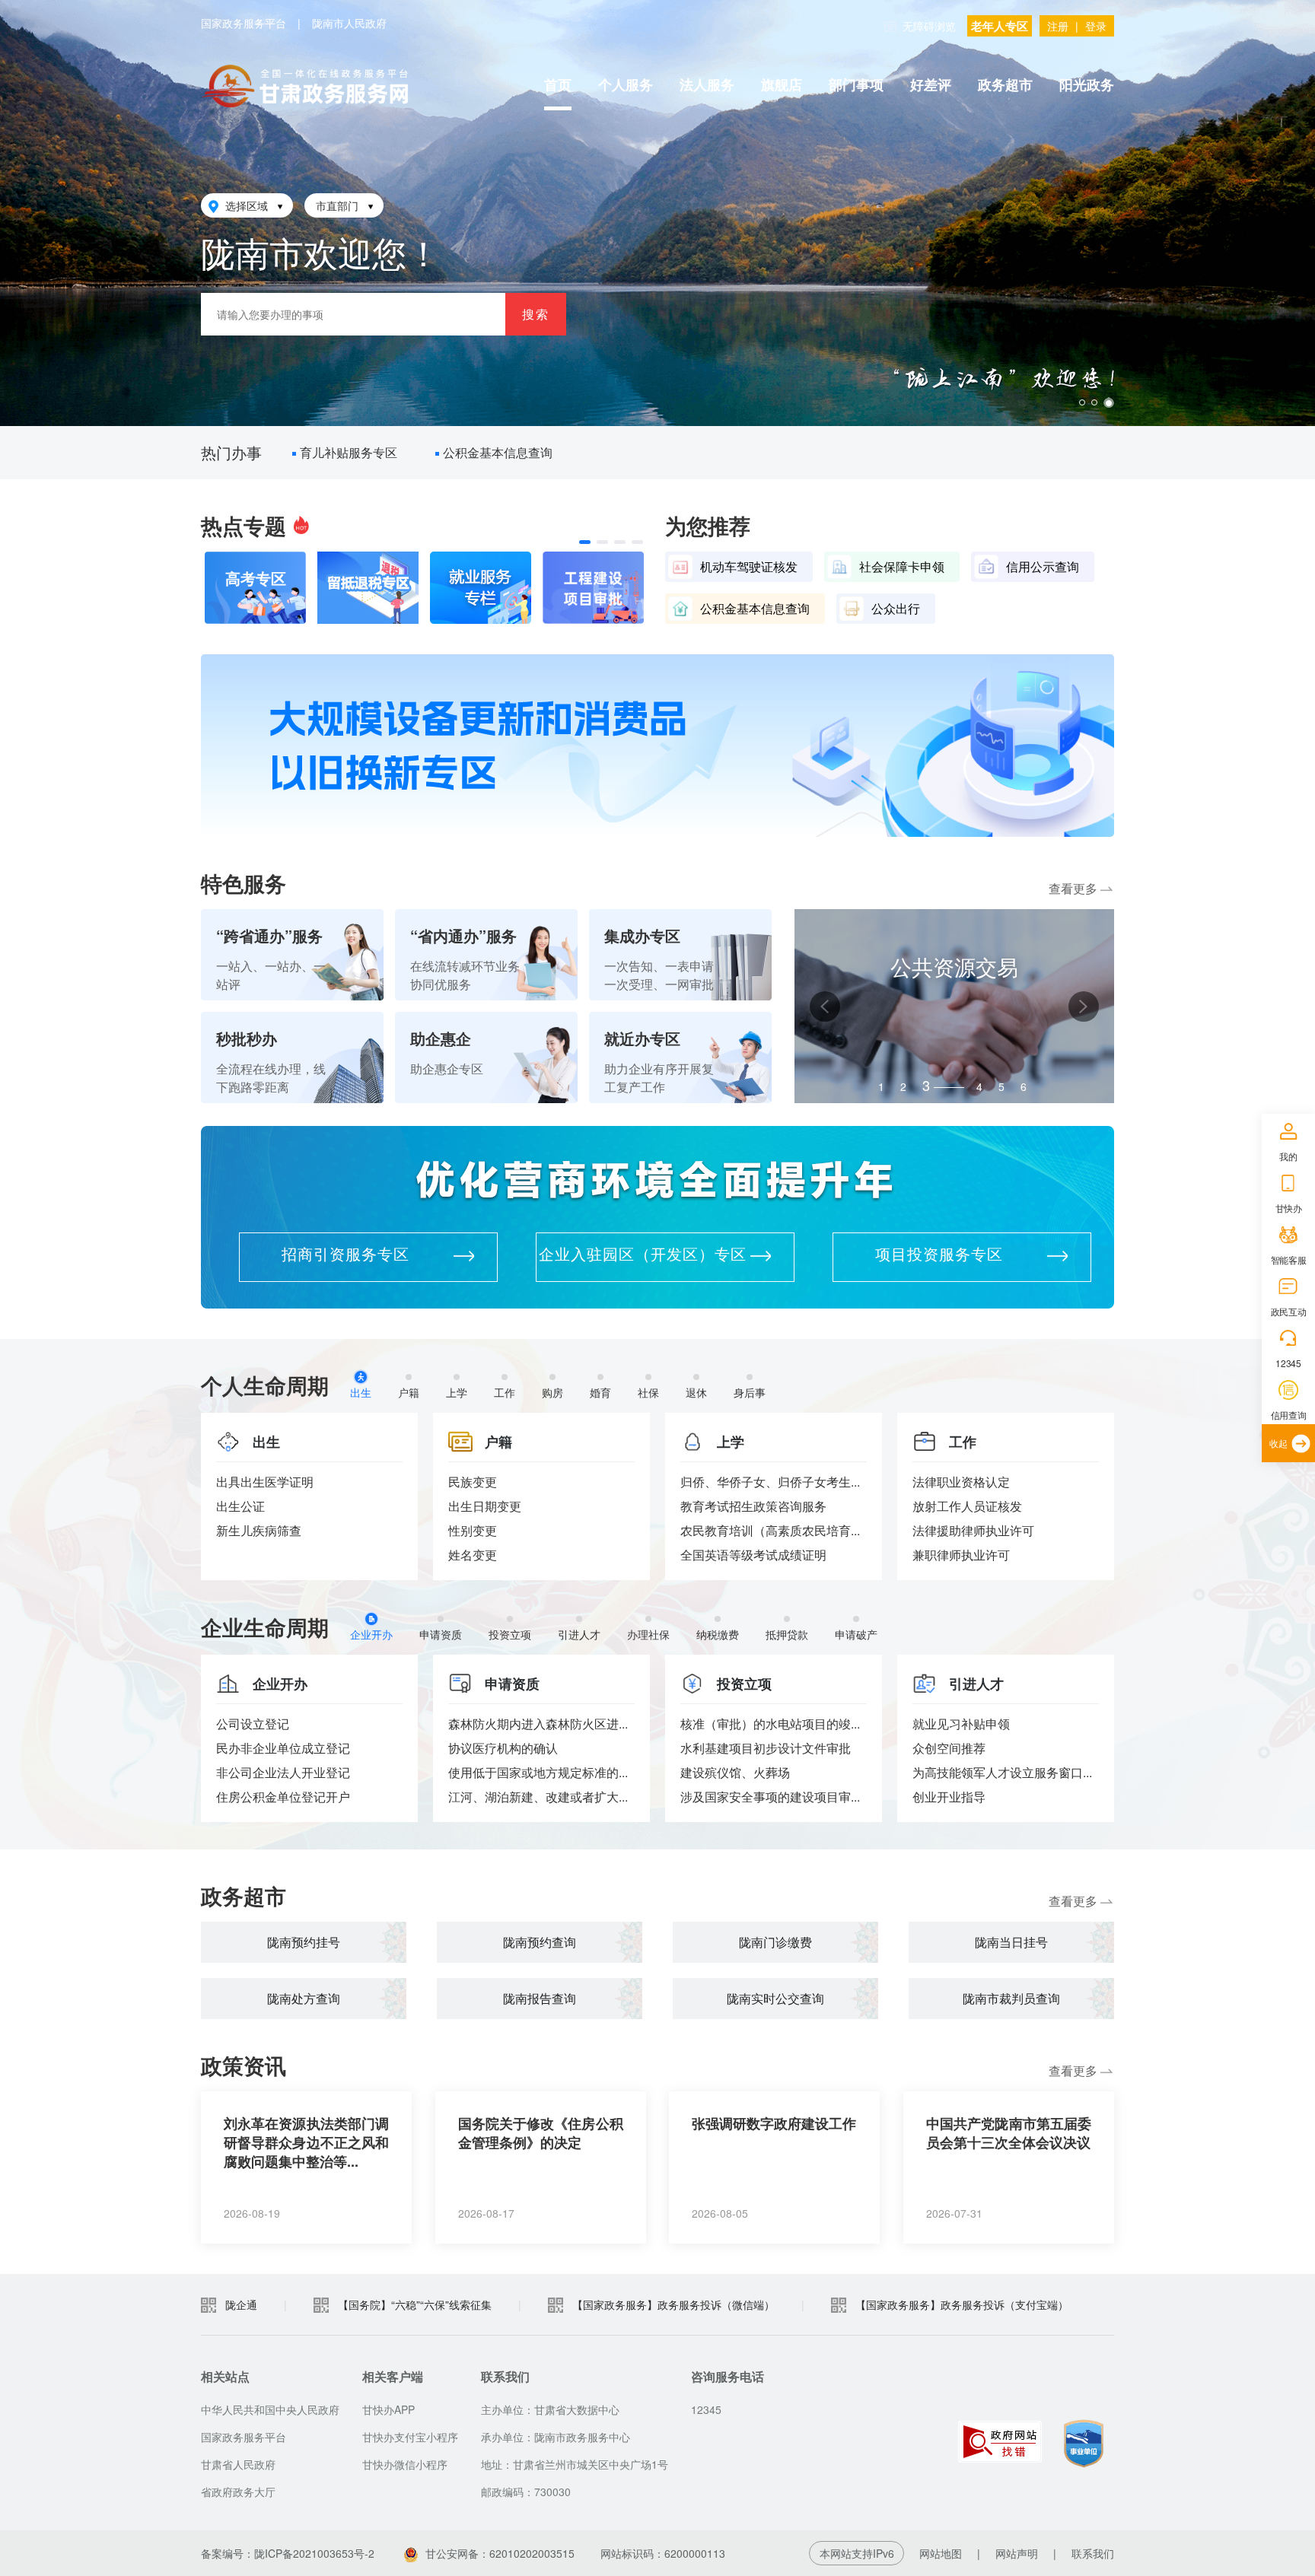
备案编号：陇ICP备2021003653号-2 (288, 2553)
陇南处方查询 (304, 1998)
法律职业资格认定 (961, 1482)
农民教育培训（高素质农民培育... (770, 1530)
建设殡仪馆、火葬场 (735, 1772)
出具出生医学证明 (265, 1482)
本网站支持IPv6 (857, 2553)
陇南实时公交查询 (775, 1998)
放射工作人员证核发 (967, 1506)
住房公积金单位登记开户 (283, 1797)
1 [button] (881, 1086)
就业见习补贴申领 (961, 1724)
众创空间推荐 (949, 1748)
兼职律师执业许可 (961, 1555)
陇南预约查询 (540, 1942)
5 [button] (1001, 1086)
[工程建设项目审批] (593, 588)
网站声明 (1017, 2553)
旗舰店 (782, 84)
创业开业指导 (949, 1797)
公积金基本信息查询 (501, 452)
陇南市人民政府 (349, 23)
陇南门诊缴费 (775, 1942)
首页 (558, 84)
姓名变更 (473, 1555)
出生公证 (240, 1506)
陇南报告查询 (540, 1998)
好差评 (931, 84)
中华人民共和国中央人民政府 (270, 2409)
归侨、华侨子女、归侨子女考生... (770, 1482)
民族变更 (473, 1482)
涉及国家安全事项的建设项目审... (770, 1797)
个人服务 (626, 84)
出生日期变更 (485, 1506)
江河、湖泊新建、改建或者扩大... (538, 1797)
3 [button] (925, 1086)
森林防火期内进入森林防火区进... (538, 1724)
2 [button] (903, 1086)
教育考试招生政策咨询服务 (753, 1506)
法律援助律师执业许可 (973, 1530)
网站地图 (941, 2553)
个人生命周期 (265, 1385)
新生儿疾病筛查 (259, 1530)
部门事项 (856, 84)
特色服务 (244, 883)
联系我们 (1093, 2553)
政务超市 (1005, 84)
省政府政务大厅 (238, 2492)
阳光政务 (1087, 84)
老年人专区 (1000, 26)
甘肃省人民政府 (238, 2464)
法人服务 (707, 84)
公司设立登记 (253, 1724)
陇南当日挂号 (1011, 1942)
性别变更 (473, 1530)
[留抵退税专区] (368, 588)
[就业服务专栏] (481, 588)
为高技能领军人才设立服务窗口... (1002, 1772)
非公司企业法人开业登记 (283, 1772)
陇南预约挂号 (304, 1942)
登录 (1096, 26)
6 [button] (1024, 1086)
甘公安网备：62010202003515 (500, 2553)
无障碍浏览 (929, 26)
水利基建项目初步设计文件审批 (766, 1748)
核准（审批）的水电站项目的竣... (770, 1724)
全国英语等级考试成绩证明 (753, 1555)
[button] (585, 542)
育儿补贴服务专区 (352, 452)
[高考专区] (255, 588)
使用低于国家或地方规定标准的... (538, 1772)
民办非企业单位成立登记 (283, 1748)
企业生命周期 (265, 1627)
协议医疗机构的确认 (503, 1748)
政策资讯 (244, 2065)
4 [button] (948, 1083)
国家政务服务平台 (244, 23)
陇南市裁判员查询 (1011, 1998)
